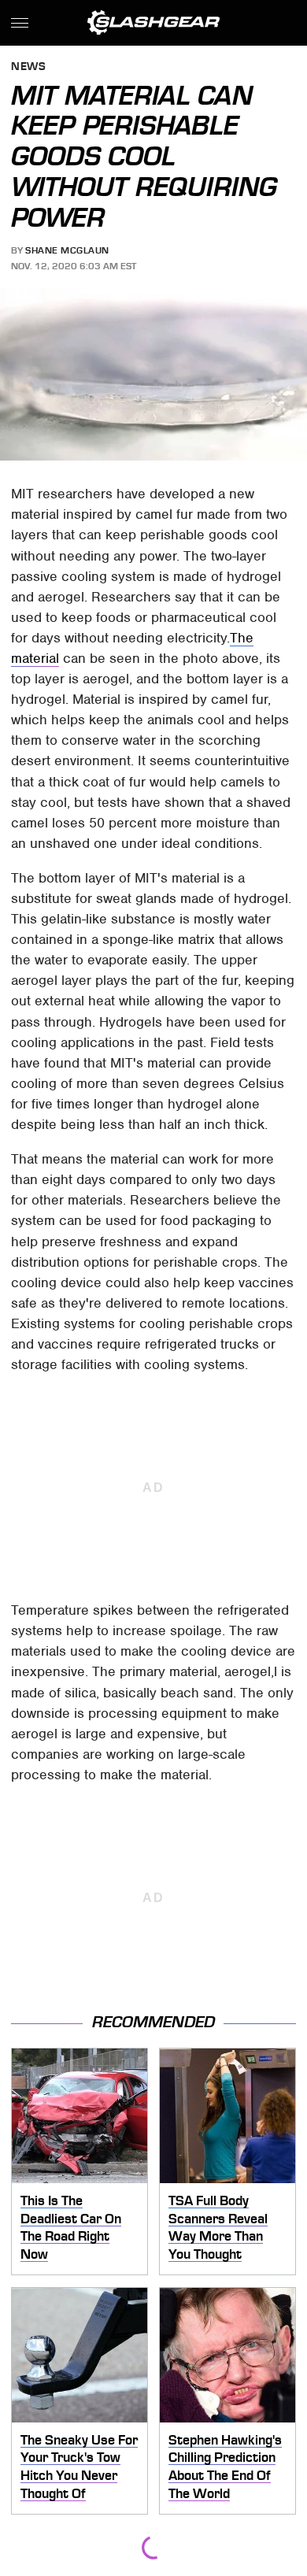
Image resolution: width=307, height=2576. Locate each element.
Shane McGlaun (67, 250)
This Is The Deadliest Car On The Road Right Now (71, 2227)
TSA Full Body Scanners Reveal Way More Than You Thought (218, 2227)
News (28, 67)
